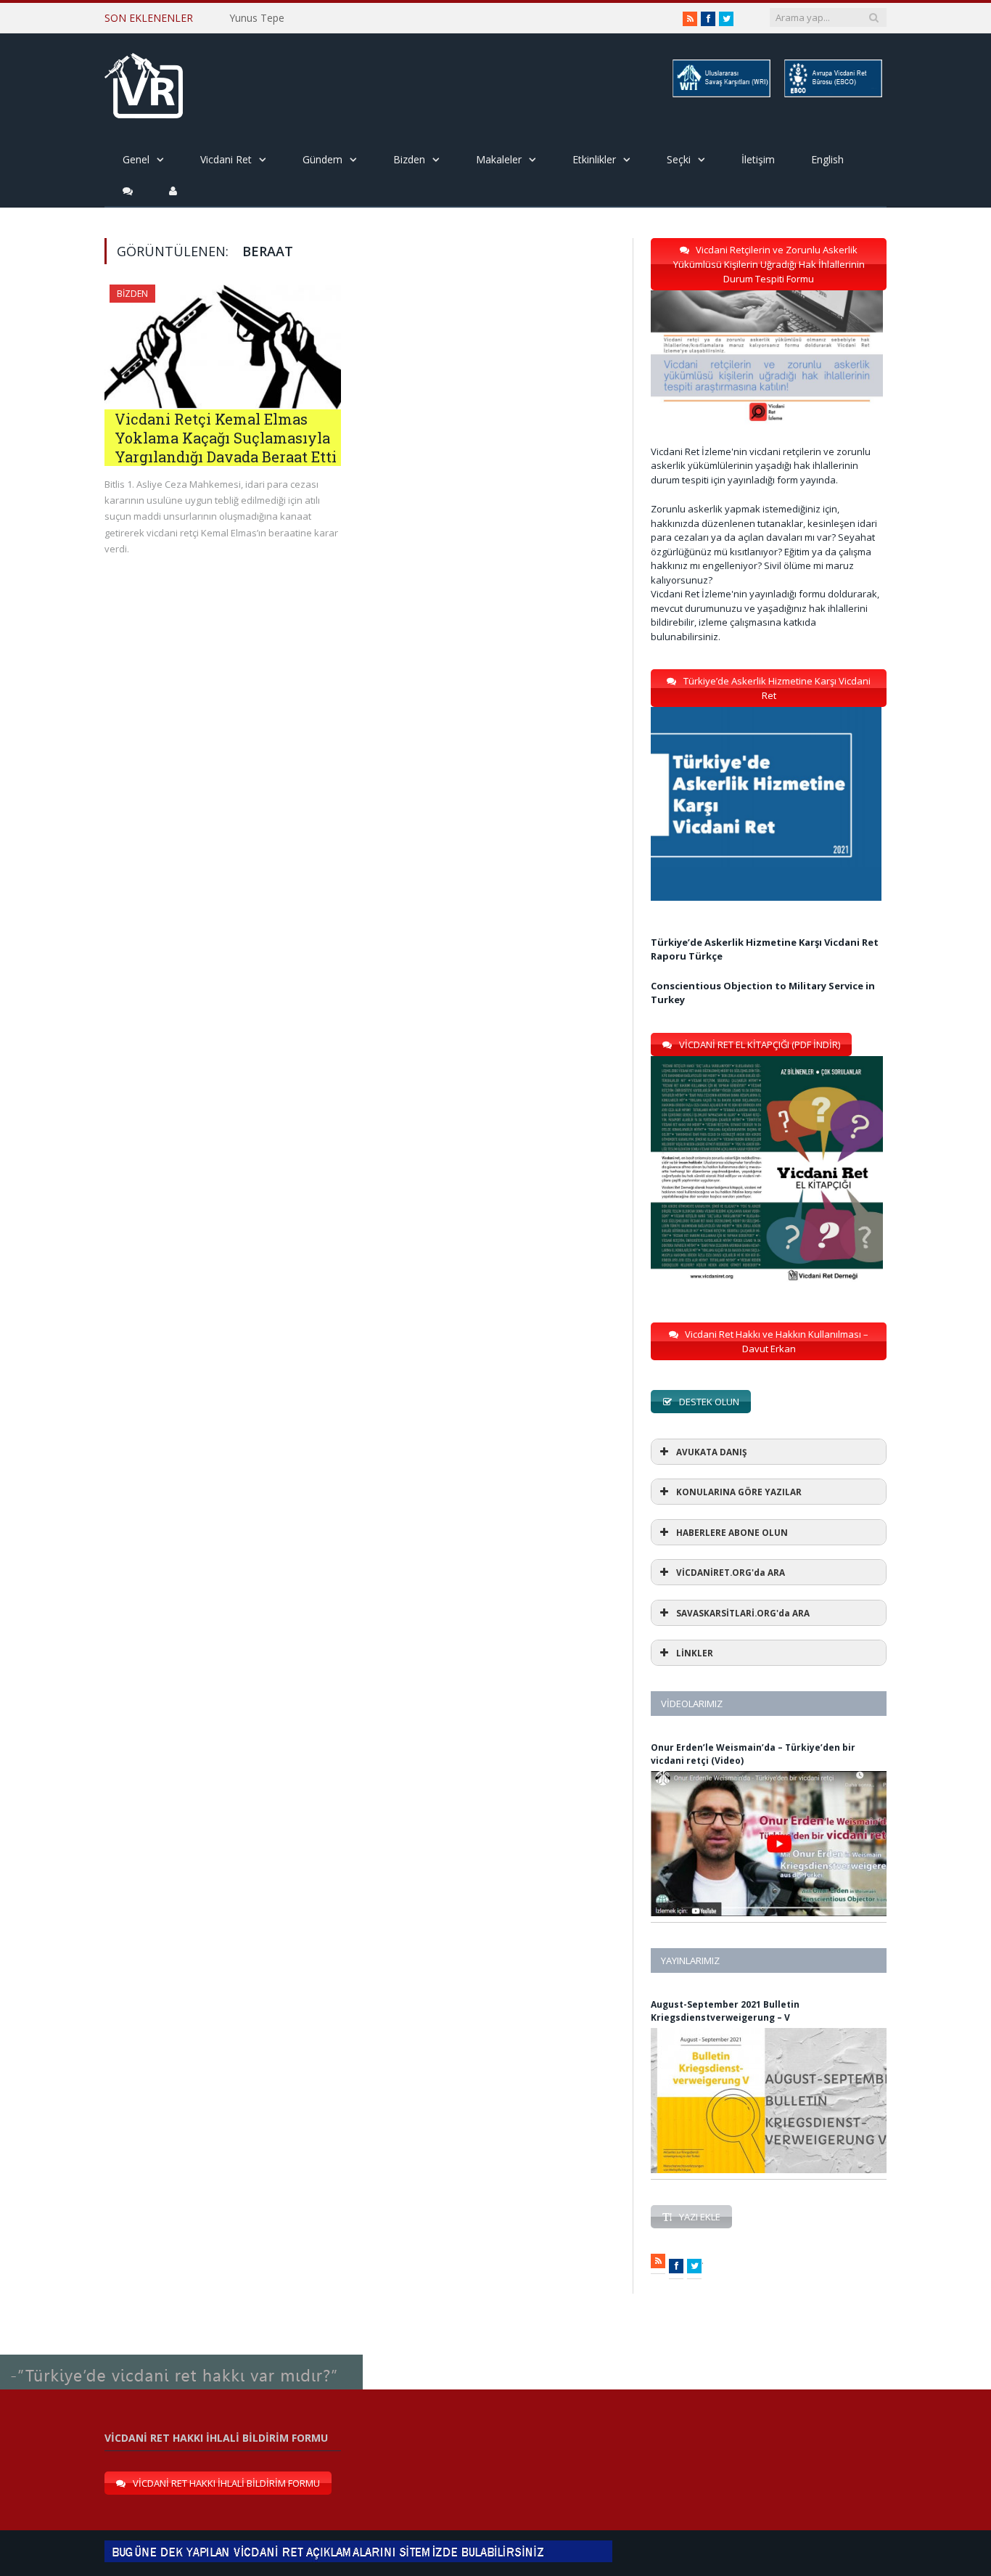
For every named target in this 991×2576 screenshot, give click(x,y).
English (827, 159)
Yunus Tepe (257, 18)
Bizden (409, 159)
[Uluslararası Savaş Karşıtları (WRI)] (720, 95)
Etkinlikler (594, 159)
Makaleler (499, 159)
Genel (136, 159)
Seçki (679, 159)
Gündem (322, 159)
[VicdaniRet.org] (144, 82)
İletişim (758, 159)
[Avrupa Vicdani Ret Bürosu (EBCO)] (832, 95)
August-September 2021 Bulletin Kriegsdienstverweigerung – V (725, 2011)
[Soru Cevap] (181, 2355)
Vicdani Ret (226, 159)
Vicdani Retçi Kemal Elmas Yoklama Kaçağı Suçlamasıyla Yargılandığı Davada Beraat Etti (226, 438)
